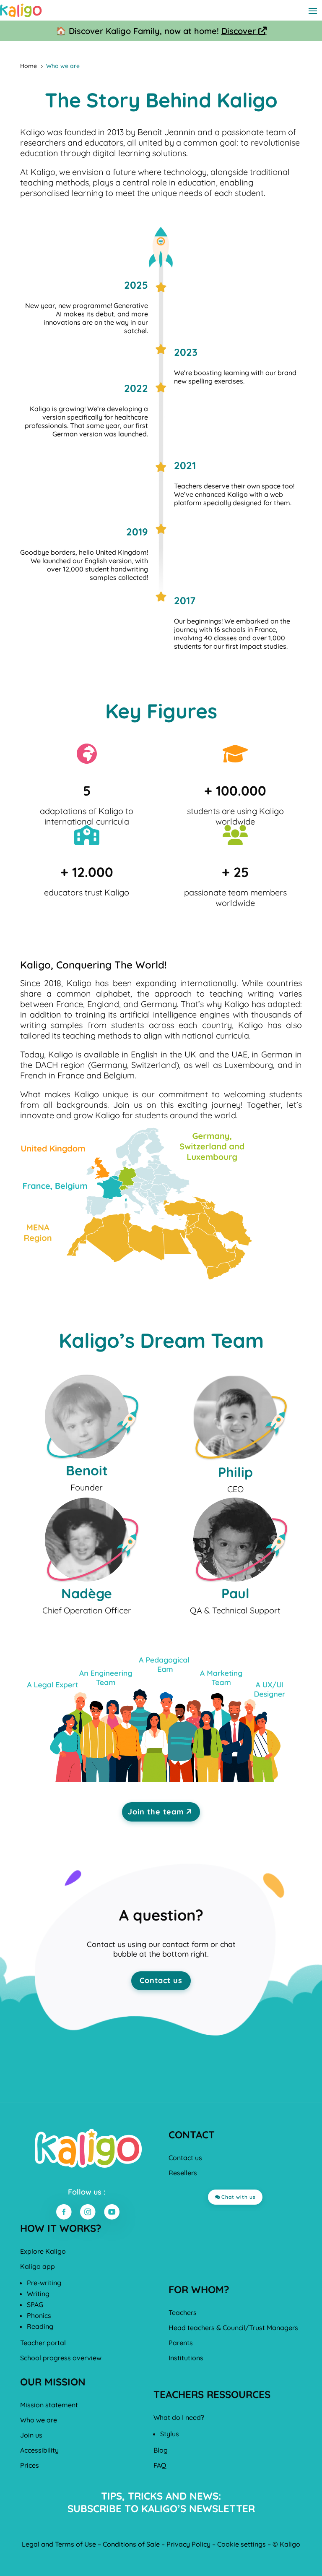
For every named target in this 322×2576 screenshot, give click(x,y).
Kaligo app (38, 2266)
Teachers (183, 2312)
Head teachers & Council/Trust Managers (233, 2328)
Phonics (39, 2315)
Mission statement (49, 2405)
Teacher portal (43, 2343)
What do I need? (179, 2417)
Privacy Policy (188, 2544)
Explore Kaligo (43, 2251)
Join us (31, 2435)
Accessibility (39, 2450)
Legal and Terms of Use (59, 2544)
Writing (38, 2294)
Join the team (156, 1812)
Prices (30, 2465)
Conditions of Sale (131, 2544)
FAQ (160, 2465)
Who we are (39, 2420)
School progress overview (61, 2358)
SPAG (35, 2305)
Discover (244, 31)
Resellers (183, 2173)
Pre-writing (44, 2283)
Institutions (186, 2358)
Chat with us (239, 2197)
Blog (161, 2450)
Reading (40, 2326)
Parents (181, 2343)
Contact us (161, 1980)
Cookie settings (241, 2544)
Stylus (170, 2434)
